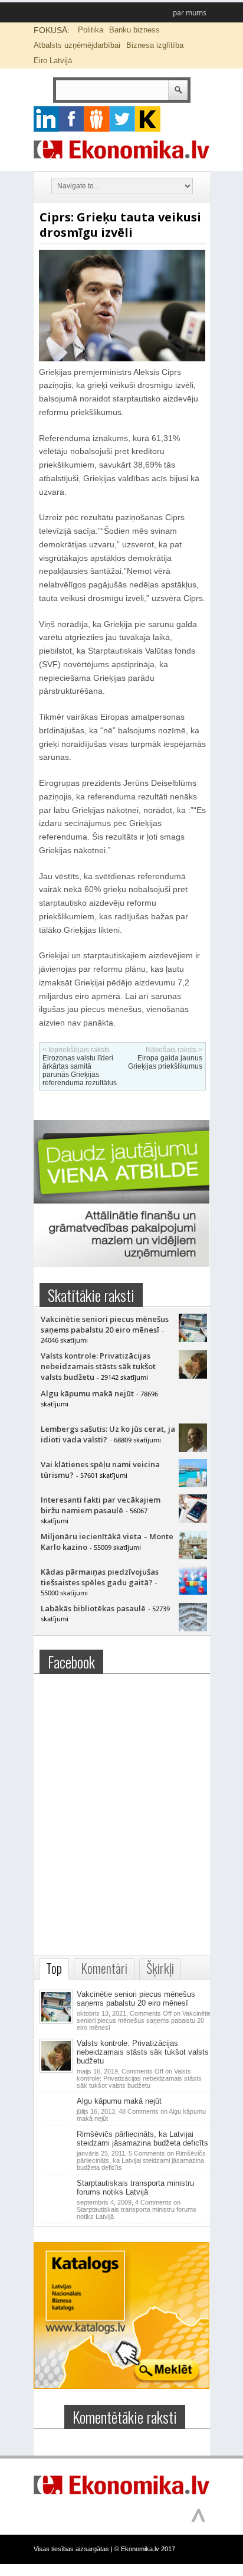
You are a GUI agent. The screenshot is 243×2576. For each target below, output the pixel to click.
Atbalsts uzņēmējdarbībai (77, 45)
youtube (148, 119)
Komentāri (104, 1968)
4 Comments (137, 2209)
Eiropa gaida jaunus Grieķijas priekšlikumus (165, 1062)
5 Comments (141, 2160)
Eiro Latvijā (53, 61)
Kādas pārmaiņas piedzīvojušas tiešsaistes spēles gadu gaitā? (100, 1577)
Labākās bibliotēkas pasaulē (93, 1608)
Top (54, 1968)
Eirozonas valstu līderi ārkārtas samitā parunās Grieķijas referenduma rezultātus (80, 1070)
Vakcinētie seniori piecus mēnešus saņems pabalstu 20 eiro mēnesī (105, 1324)
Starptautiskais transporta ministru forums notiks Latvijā (135, 2188)
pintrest (97, 119)
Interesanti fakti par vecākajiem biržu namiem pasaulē (101, 1505)
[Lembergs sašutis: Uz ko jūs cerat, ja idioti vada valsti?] (193, 1449)
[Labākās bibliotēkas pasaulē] (193, 1628)
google (46, 119)
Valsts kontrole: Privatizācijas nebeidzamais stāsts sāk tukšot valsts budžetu (98, 1366)
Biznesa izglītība (155, 45)
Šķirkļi (160, 1968)
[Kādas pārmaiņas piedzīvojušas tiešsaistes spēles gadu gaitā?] (193, 1592)
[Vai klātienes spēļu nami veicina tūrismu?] (193, 1484)
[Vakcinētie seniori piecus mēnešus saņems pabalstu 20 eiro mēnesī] (193, 1339)
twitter (122, 119)
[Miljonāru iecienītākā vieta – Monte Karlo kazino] (193, 1556)
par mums (190, 13)
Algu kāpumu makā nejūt (87, 1393)
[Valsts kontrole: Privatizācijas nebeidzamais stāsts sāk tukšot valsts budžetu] (193, 1376)
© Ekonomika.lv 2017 (145, 2549)
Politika (91, 30)
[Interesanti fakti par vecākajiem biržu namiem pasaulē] (193, 1520)
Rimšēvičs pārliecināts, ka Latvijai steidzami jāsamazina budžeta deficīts (142, 2138)
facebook (72, 119)
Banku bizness (134, 30)
